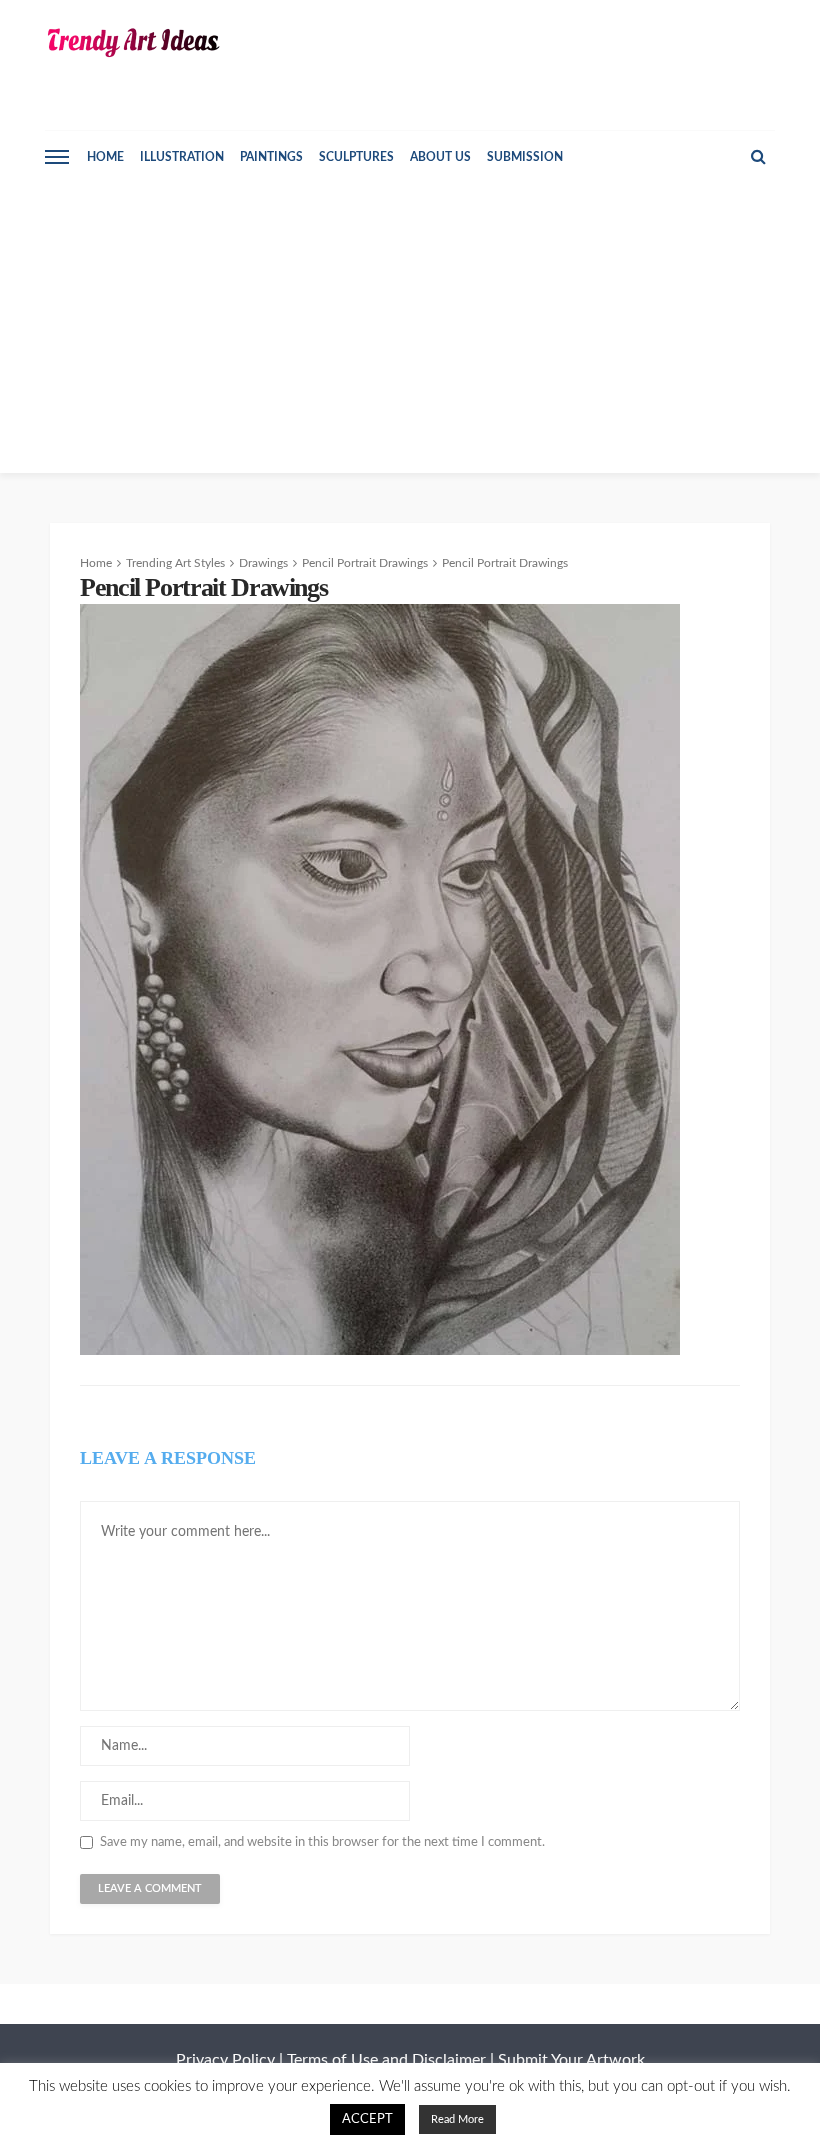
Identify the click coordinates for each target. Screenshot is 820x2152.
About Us (440, 157)
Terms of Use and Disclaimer (386, 2060)
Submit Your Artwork (571, 2060)
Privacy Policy (225, 2060)
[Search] (758, 157)
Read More (457, 2119)
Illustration (182, 157)
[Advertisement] (410, 333)
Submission (525, 157)
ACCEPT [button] (367, 2119)
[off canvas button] (57, 157)
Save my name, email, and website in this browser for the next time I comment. (322, 1842)
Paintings (271, 157)
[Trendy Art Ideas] (132, 42)
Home (105, 157)
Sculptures (356, 157)
